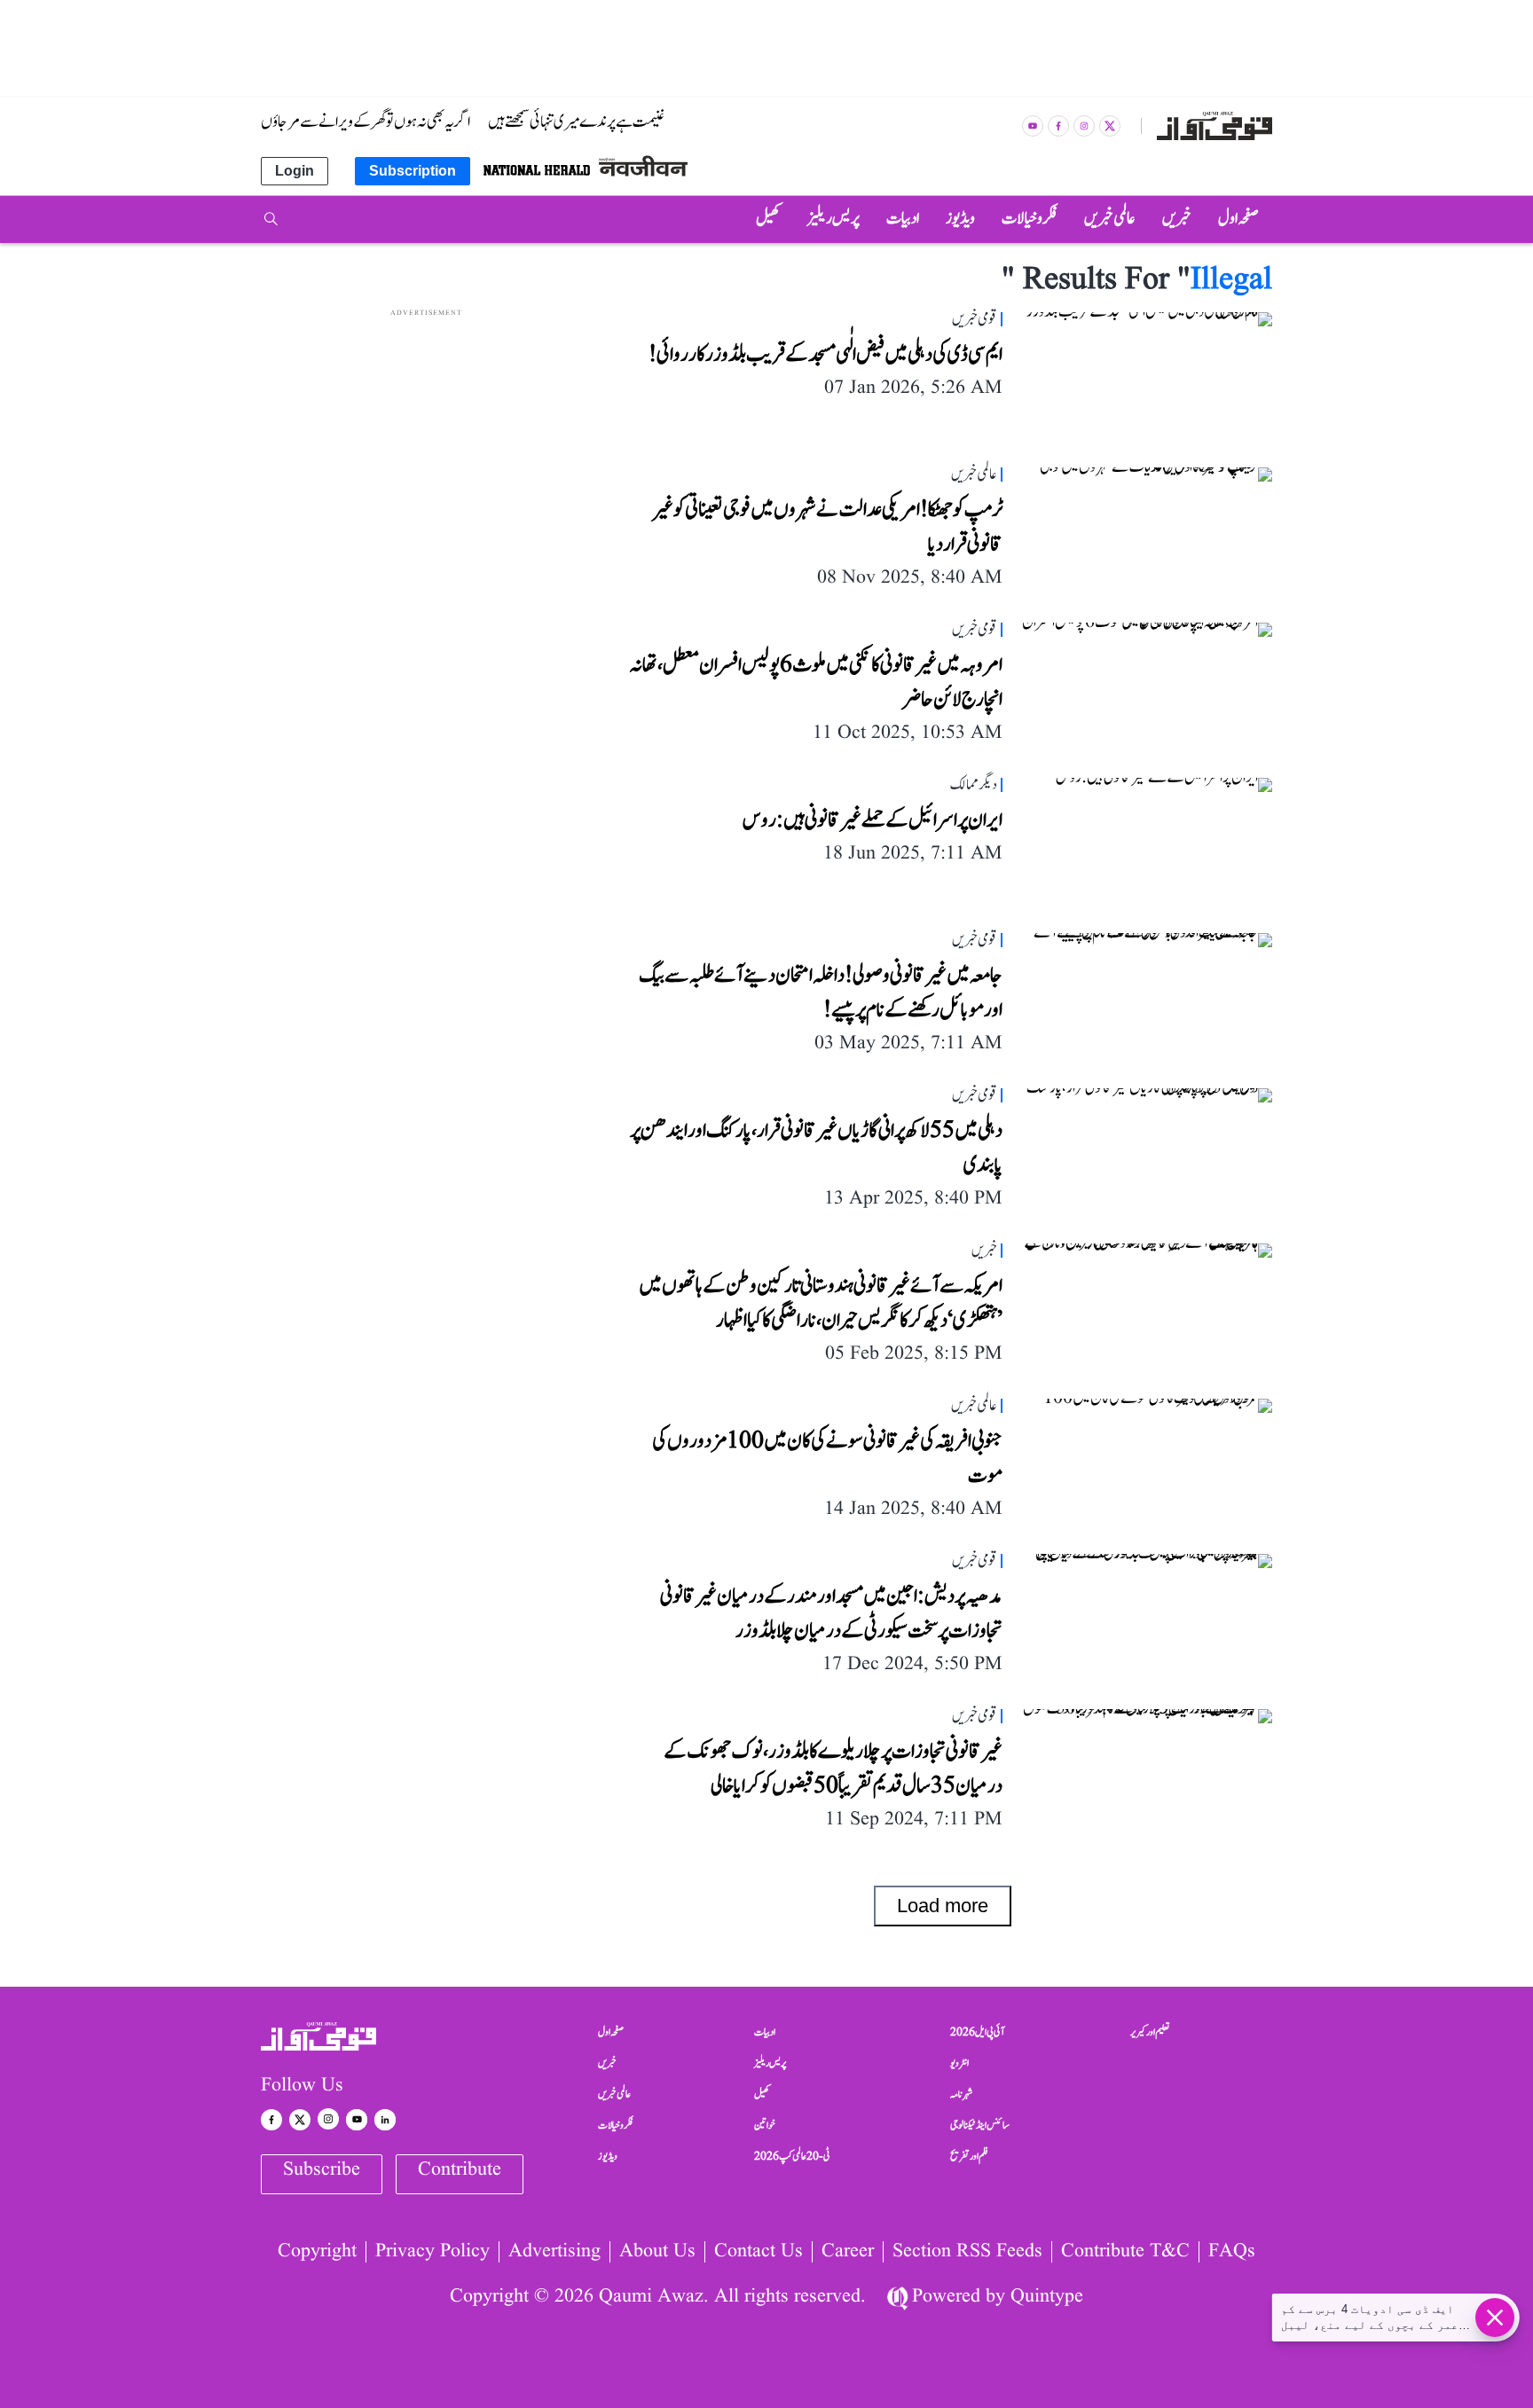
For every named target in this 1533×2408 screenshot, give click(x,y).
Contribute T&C (1125, 2252)
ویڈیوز (608, 2156)
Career (848, 2252)
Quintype (1047, 2297)
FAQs (1232, 2252)
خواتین (765, 2125)
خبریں (607, 2063)
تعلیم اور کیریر (1150, 2032)
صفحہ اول (611, 2032)
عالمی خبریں (614, 2094)
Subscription (413, 171)
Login (295, 171)
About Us (657, 2252)
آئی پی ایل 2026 (977, 2032)
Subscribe (322, 2170)
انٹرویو (959, 2063)
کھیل (762, 2094)
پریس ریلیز (770, 2063)
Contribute (460, 2170)
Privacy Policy (432, 2252)
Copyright (317, 2252)
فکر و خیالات (616, 2125)
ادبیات (765, 2032)
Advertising (554, 2252)
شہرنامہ (962, 2094)
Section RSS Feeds (967, 2252)
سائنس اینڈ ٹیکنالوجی (980, 2125)
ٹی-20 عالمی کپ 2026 (792, 2156)
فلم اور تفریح (969, 2156)
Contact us (759, 2252)
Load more (943, 1906)
